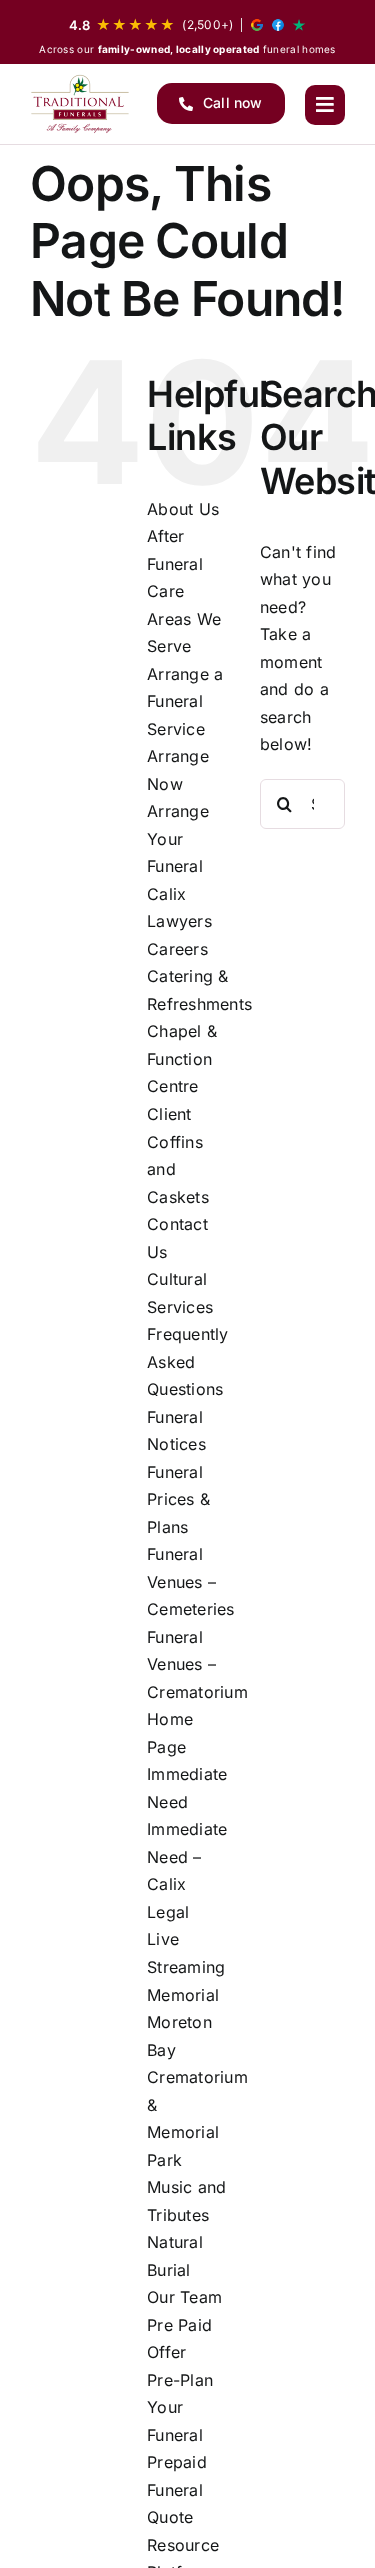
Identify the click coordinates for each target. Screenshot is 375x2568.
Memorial (183, 1995)
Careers (177, 949)
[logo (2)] (80, 104)
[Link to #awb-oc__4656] (325, 105)
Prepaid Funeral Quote (177, 2489)
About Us (183, 509)
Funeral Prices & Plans (178, 1499)
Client (169, 1114)
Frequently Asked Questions (187, 1361)
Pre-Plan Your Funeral (180, 2407)
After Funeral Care (175, 563)
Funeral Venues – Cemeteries (190, 1581)
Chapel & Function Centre (182, 1058)
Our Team (184, 2297)
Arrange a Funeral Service (185, 701)
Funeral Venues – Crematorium (197, 1664)
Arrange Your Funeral (178, 838)
